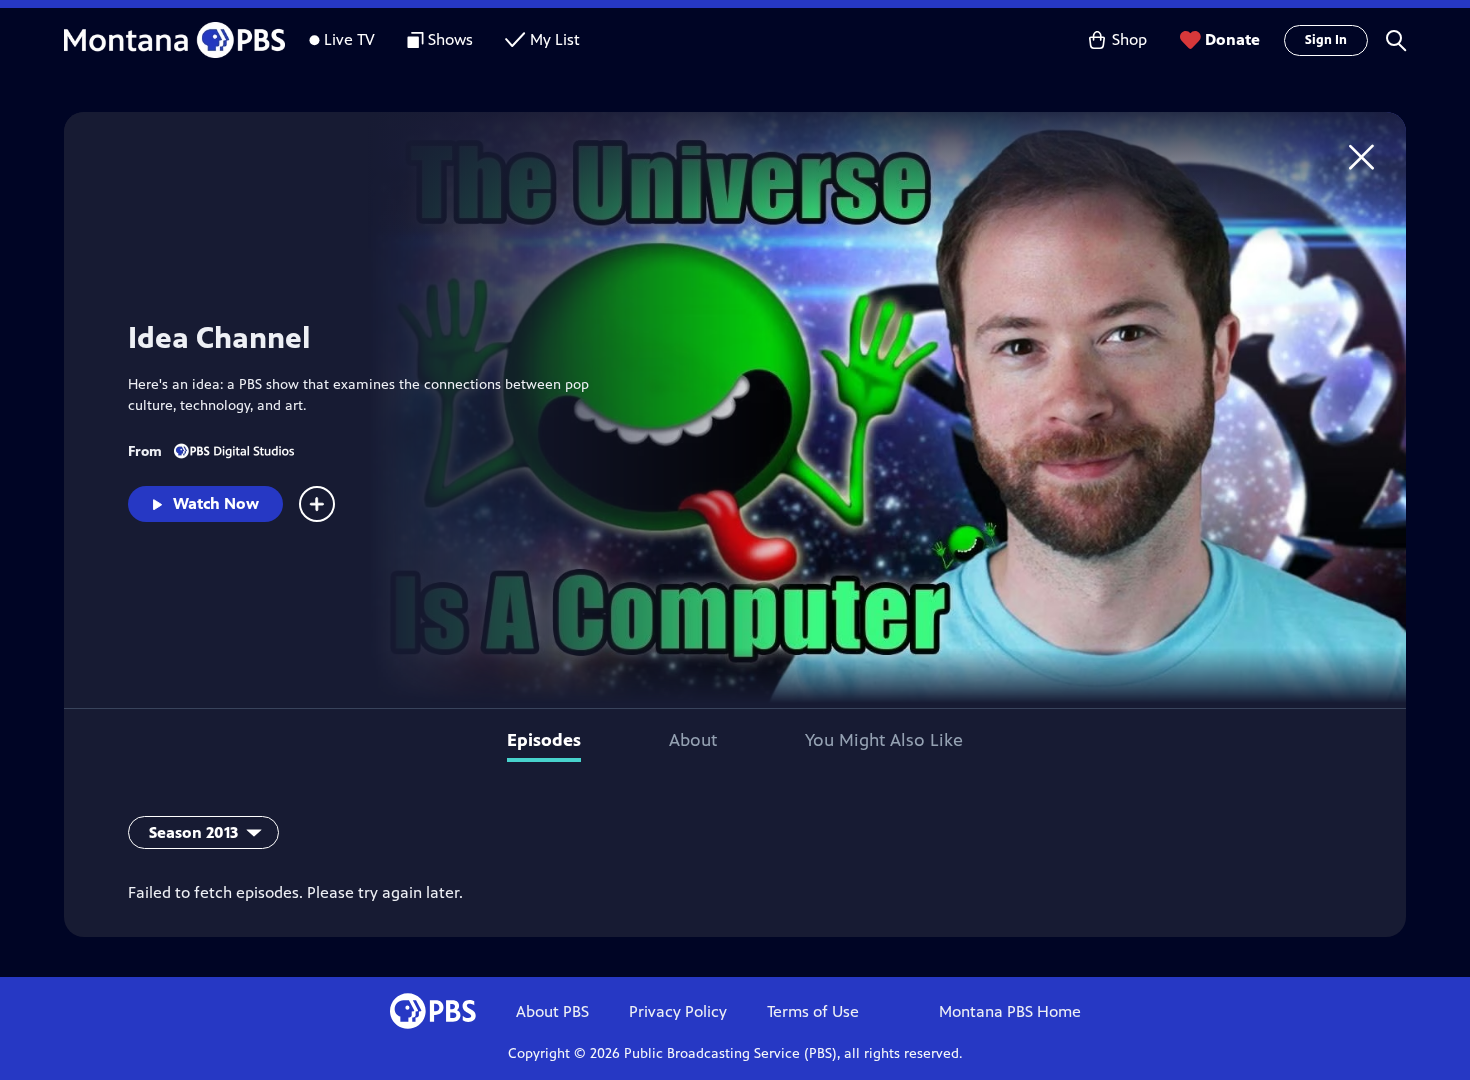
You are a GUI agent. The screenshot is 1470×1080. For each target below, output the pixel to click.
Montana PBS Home (1010, 1011)
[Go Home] (1361, 156)
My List (555, 39)
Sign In (1326, 40)
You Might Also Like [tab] (884, 740)
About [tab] (693, 740)
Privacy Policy (678, 1011)
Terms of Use (813, 1011)
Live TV (349, 39)
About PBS (552, 1011)
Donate (1232, 39)
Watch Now (216, 503)
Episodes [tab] (544, 740)
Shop (1129, 39)
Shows (450, 39)
